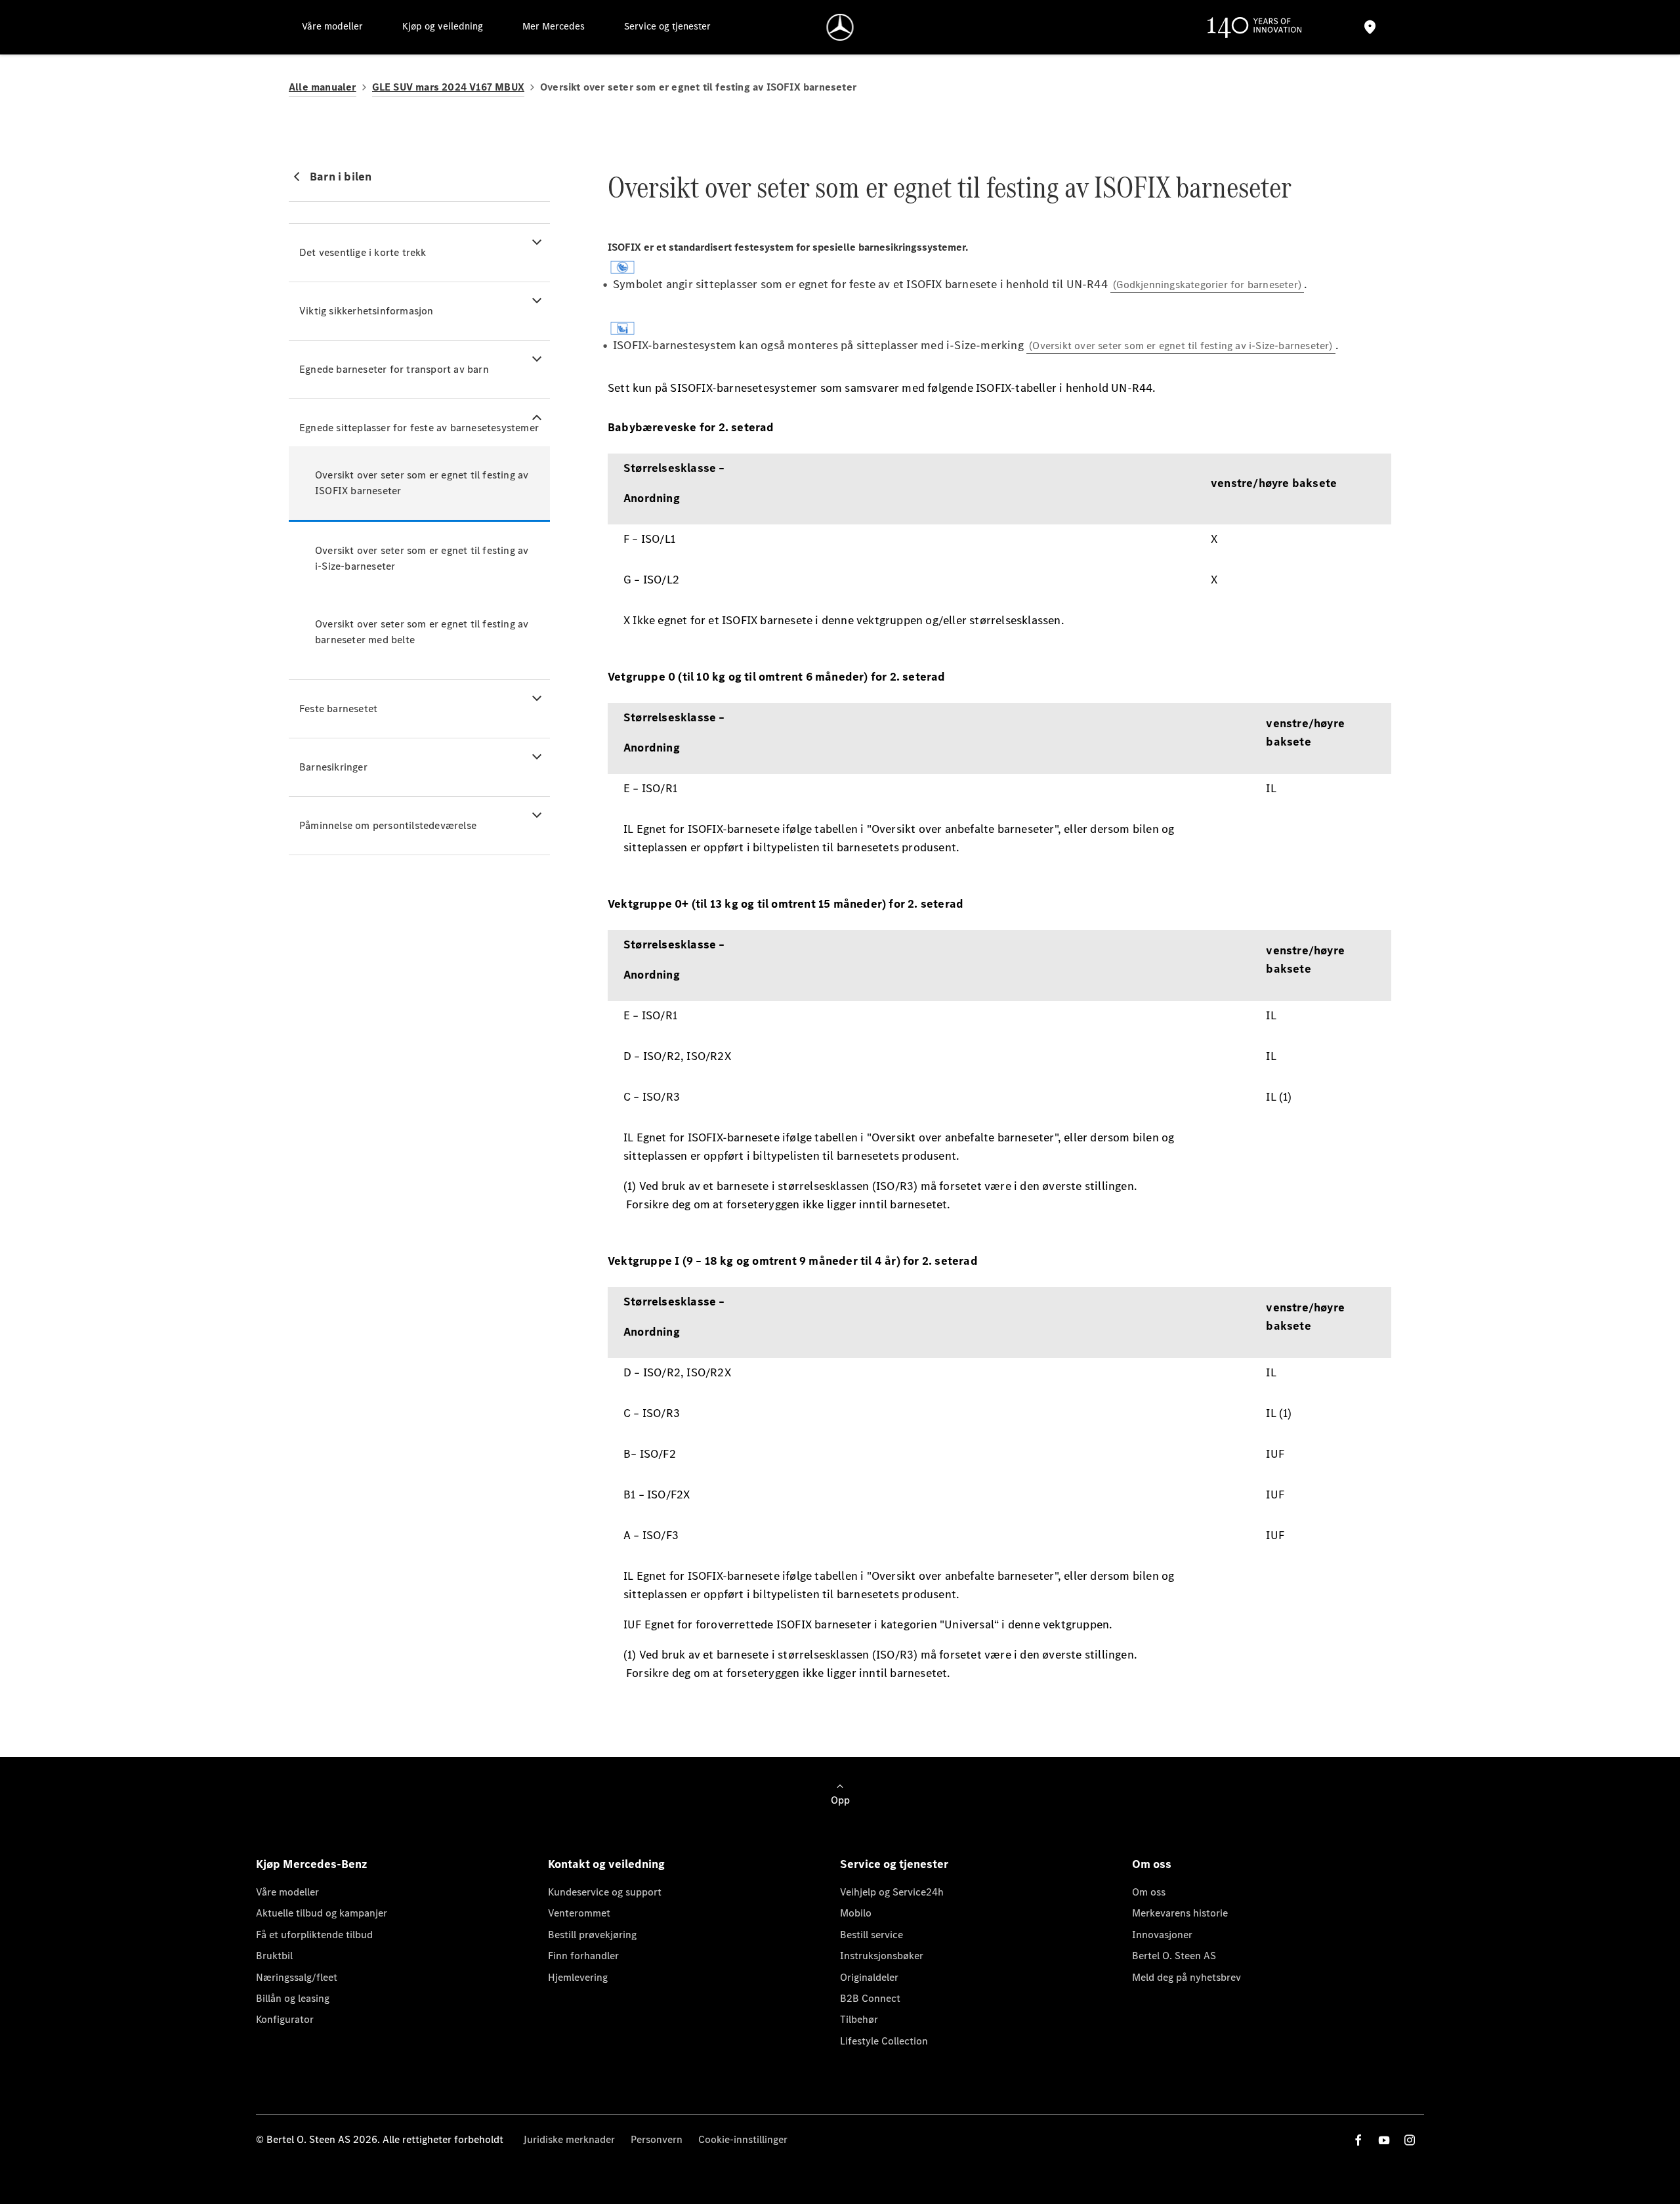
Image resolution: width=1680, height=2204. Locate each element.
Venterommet (579, 1913)
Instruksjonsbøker (882, 1956)
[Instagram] (1410, 2140)
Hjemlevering (578, 1977)
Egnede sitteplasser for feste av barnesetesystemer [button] (419, 428)
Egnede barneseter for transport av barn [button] (394, 369)
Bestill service (871, 1935)
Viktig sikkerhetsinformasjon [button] (367, 311)
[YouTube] (1384, 2140)
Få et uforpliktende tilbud (314, 1935)
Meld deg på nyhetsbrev (1186, 1977)
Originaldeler (869, 1977)
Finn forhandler (583, 1956)
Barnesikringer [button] (333, 767)
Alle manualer (323, 87)
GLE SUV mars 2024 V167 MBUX (448, 87)
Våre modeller (287, 1892)
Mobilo (856, 1913)
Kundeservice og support (605, 1892)
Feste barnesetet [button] (338, 709)
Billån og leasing (293, 1998)
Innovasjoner (1162, 1935)
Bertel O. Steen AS (1174, 1956)
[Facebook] (1358, 2140)
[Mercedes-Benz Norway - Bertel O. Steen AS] (840, 27)
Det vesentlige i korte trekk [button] (363, 252)
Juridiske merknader (569, 2139)
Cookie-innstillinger (743, 2139)
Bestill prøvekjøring (592, 1935)
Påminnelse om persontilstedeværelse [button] (388, 825)
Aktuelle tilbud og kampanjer (322, 1913)
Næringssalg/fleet (297, 1977)
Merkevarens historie (1180, 1913)
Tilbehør (859, 2019)
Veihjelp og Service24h (892, 1892)
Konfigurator (285, 2019)
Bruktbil (274, 1956)
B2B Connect (870, 1998)
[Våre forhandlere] (1370, 27)
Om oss (1149, 1892)
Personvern (657, 2139)
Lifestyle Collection (884, 2041)
